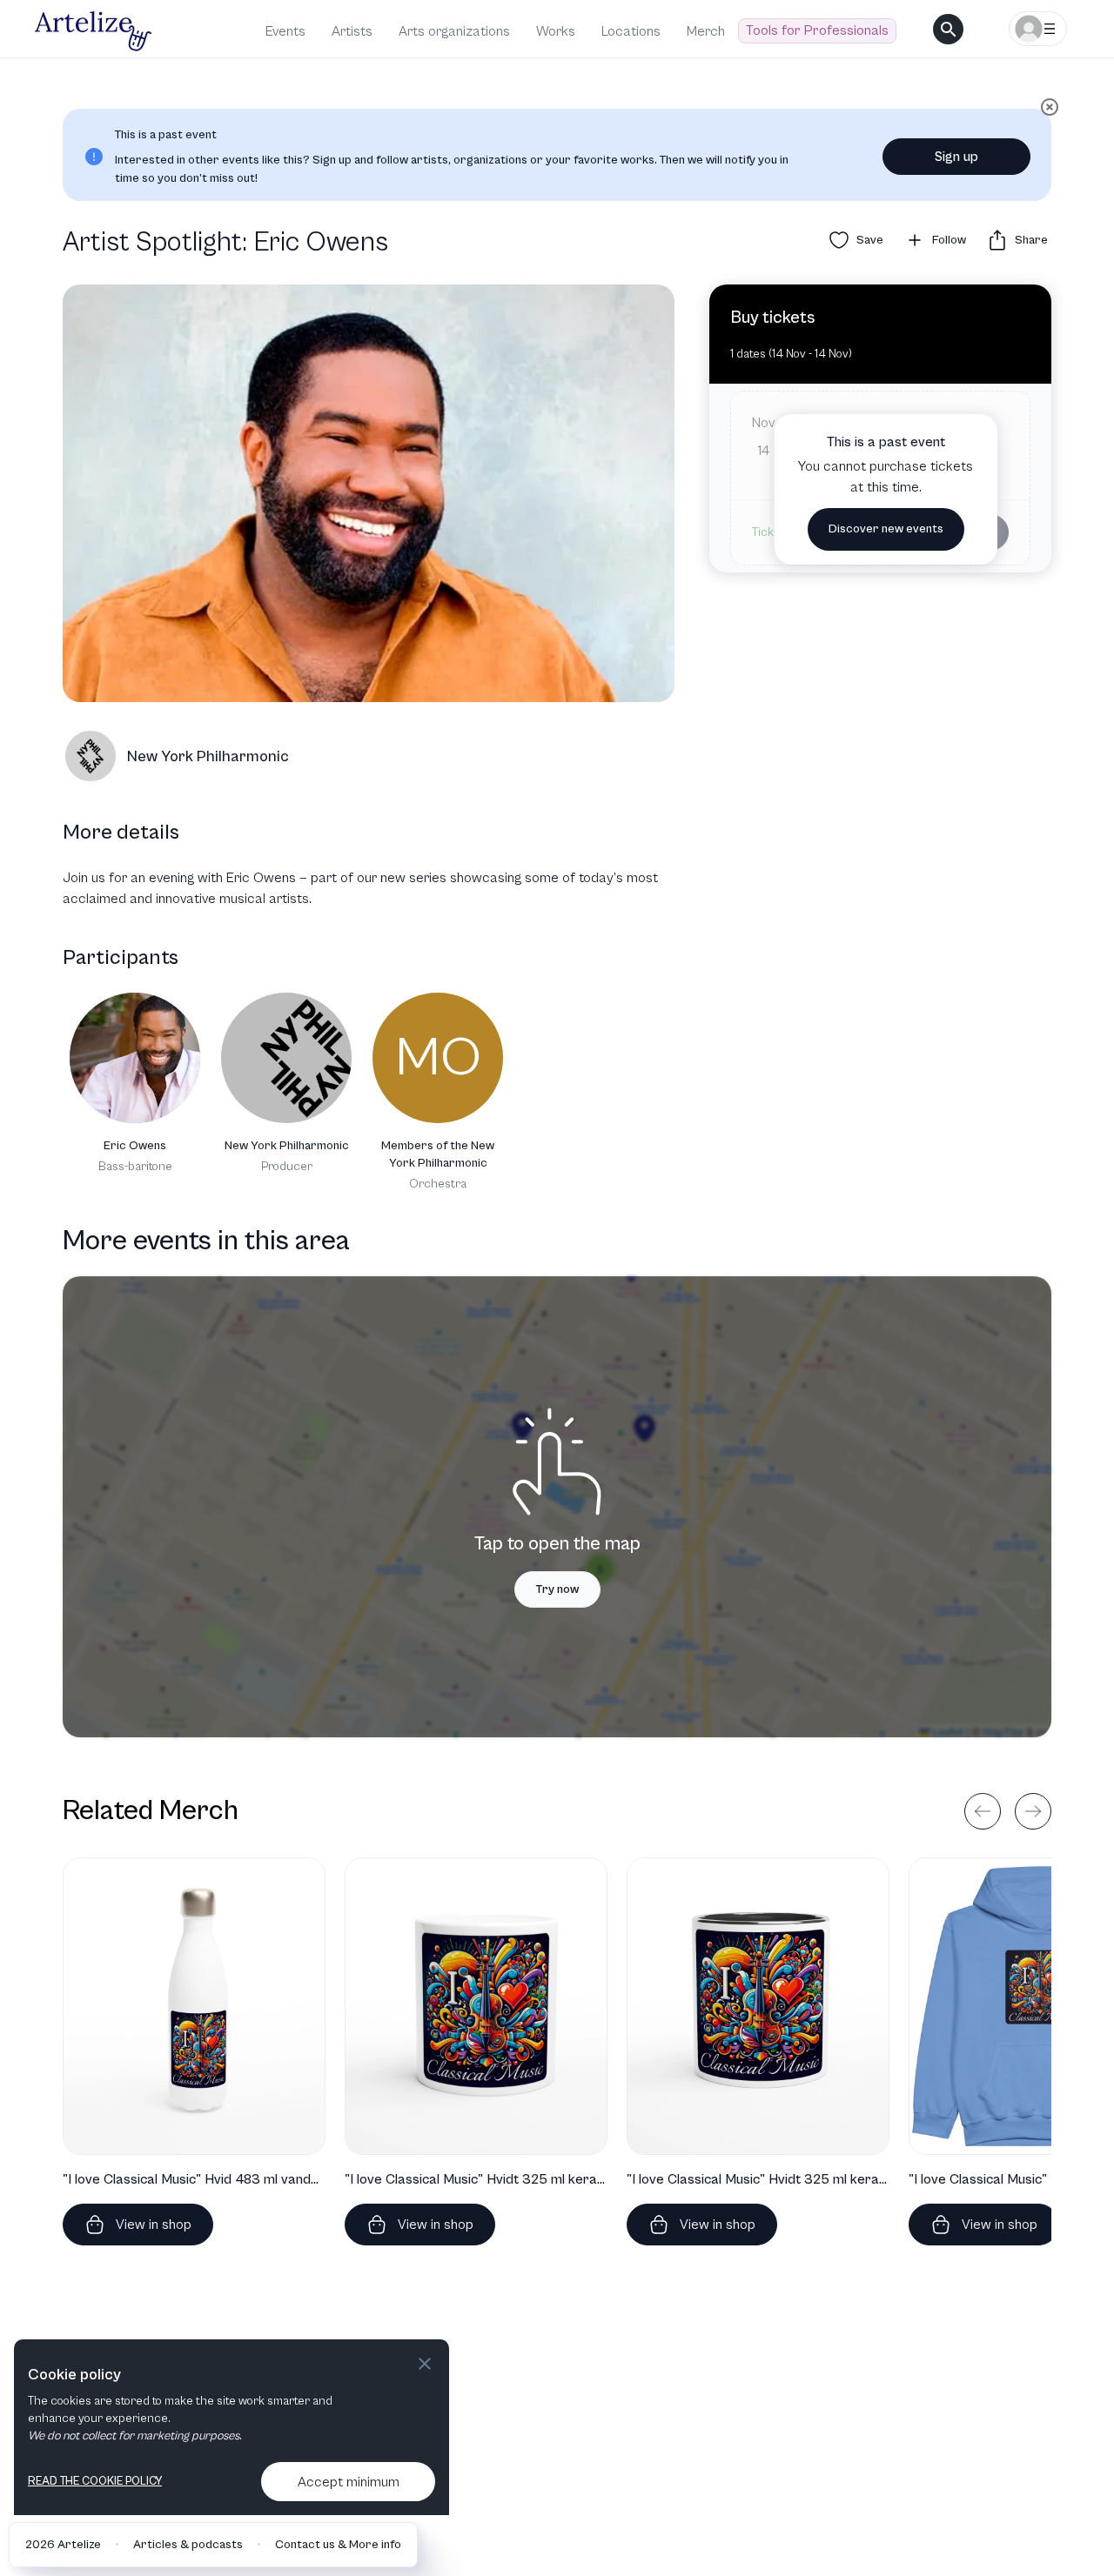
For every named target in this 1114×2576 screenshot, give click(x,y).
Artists (352, 31)
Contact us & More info (338, 2545)
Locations (631, 31)
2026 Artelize (63, 2545)
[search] (948, 29)
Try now (557, 1589)
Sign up (956, 157)
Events (285, 31)
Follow (949, 240)
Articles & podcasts (188, 2545)
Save (870, 240)
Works (556, 31)
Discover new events (886, 529)
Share (1031, 240)
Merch (706, 31)
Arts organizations (454, 31)
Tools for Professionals (817, 30)
